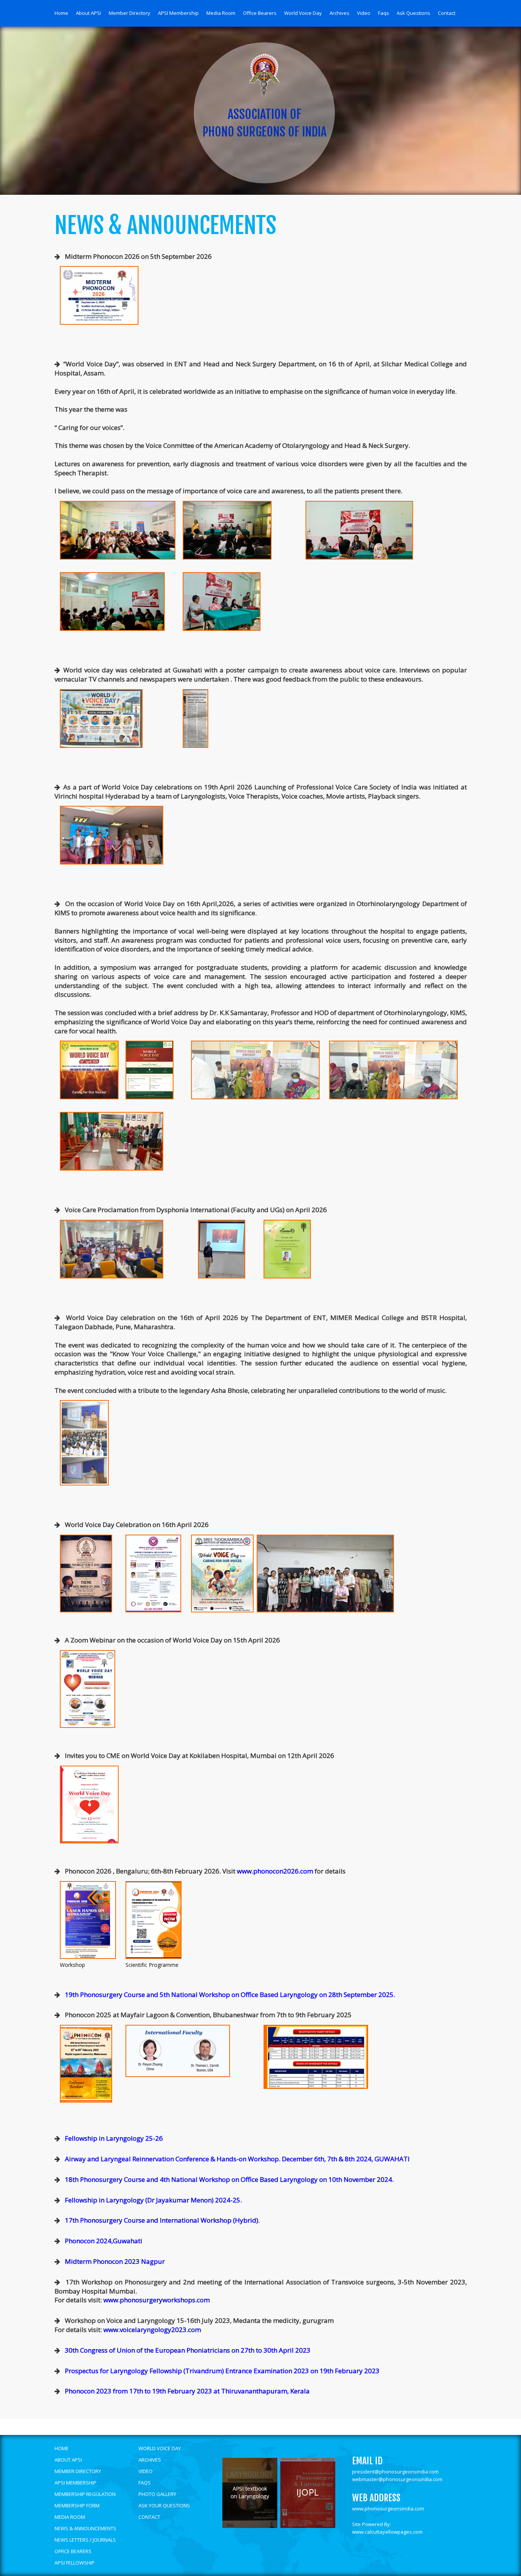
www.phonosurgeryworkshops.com (156, 2300)
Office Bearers (260, 13)
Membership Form (77, 2505)
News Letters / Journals (85, 2540)
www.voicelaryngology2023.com (151, 2330)
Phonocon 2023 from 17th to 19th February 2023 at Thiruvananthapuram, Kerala (187, 2391)
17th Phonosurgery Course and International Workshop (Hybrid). (162, 2220)
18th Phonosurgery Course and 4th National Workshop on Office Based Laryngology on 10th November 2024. (229, 2179)
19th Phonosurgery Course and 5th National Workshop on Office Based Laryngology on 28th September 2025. (230, 1995)
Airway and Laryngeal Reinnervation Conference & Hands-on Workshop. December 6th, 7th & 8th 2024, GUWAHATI (237, 2159)
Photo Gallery (157, 2494)
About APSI (88, 13)
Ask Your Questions (164, 2505)
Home (61, 13)
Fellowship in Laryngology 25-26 (114, 2138)
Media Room (221, 13)
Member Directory (129, 13)
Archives (339, 13)
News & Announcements (85, 2528)
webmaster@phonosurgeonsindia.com (397, 2479)
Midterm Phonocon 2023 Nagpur (115, 2261)
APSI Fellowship (75, 2563)
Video (364, 13)
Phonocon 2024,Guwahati (104, 2241)
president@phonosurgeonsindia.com (395, 2472)
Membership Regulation (85, 2494)
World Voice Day (303, 13)
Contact (447, 13)
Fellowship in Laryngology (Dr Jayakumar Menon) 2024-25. (153, 2200)
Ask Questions (413, 13)
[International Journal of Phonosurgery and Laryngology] (308, 2526)
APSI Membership (178, 13)
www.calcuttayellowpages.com (387, 2532)
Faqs (384, 13)
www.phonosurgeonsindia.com (388, 2509)
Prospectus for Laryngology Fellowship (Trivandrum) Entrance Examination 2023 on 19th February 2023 (222, 2371)
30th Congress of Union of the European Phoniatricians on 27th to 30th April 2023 (188, 2350)
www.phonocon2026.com (275, 1871)
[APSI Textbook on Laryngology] (250, 2526)
